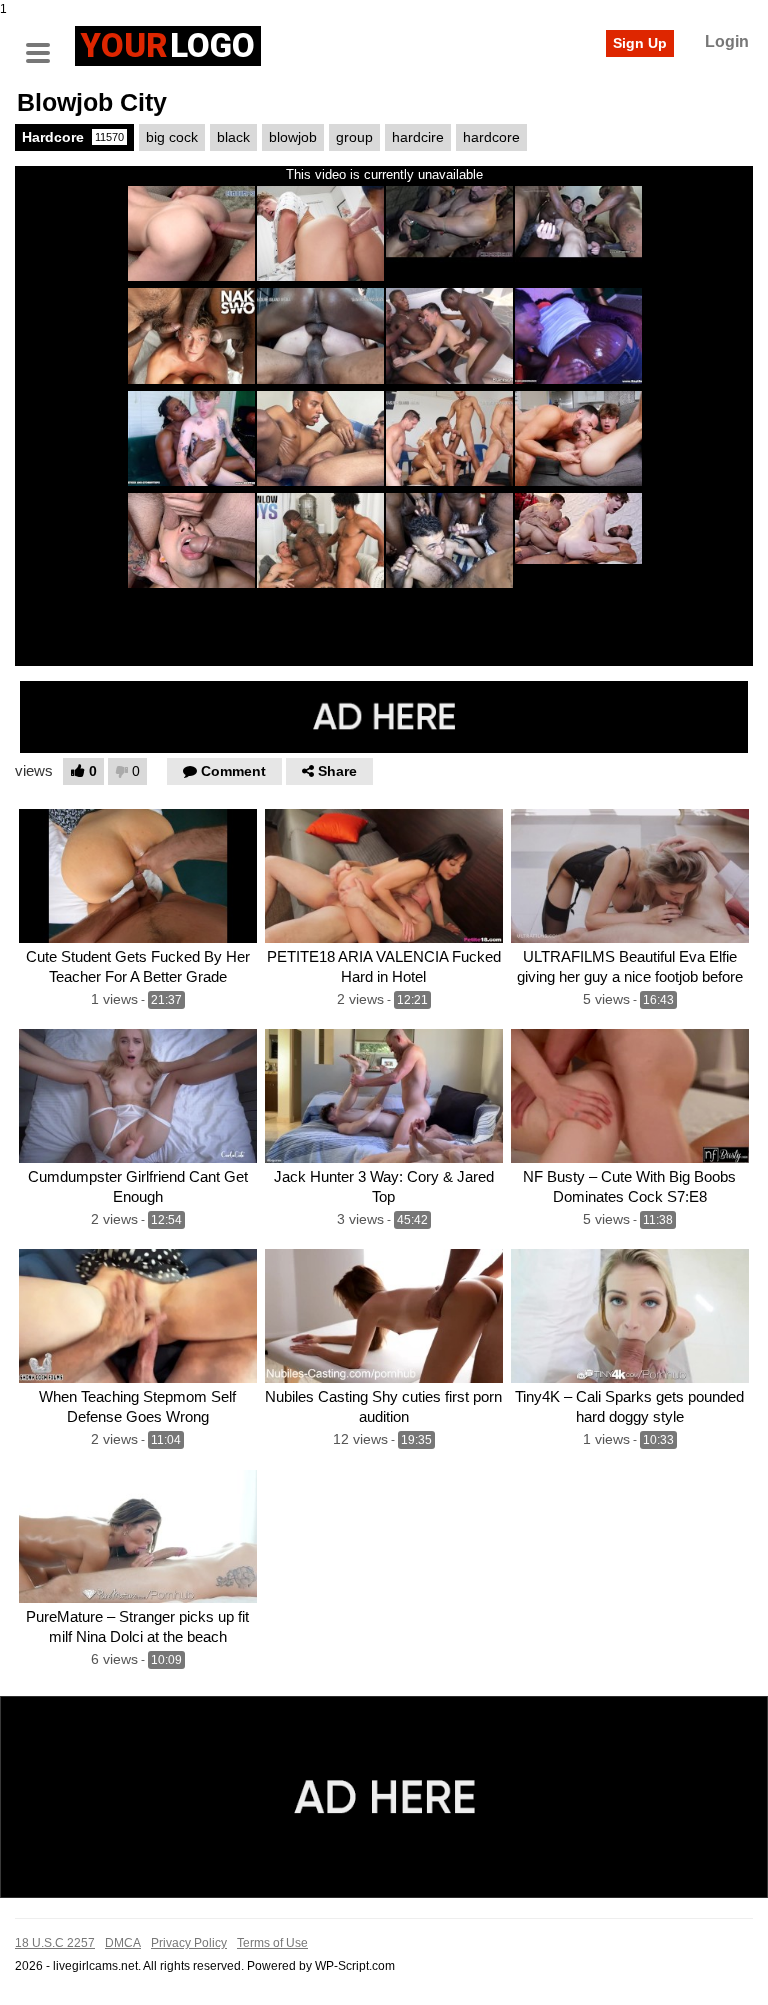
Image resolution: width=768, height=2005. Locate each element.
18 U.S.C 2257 (55, 1943)
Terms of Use (272, 1943)
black (233, 137)
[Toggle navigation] (45, 43)
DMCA (123, 1943)
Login (727, 41)
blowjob (293, 137)
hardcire (418, 137)
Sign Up (640, 43)
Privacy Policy (189, 1943)
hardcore (491, 137)
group (354, 137)
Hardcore (73, 137)
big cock (172, 137)
